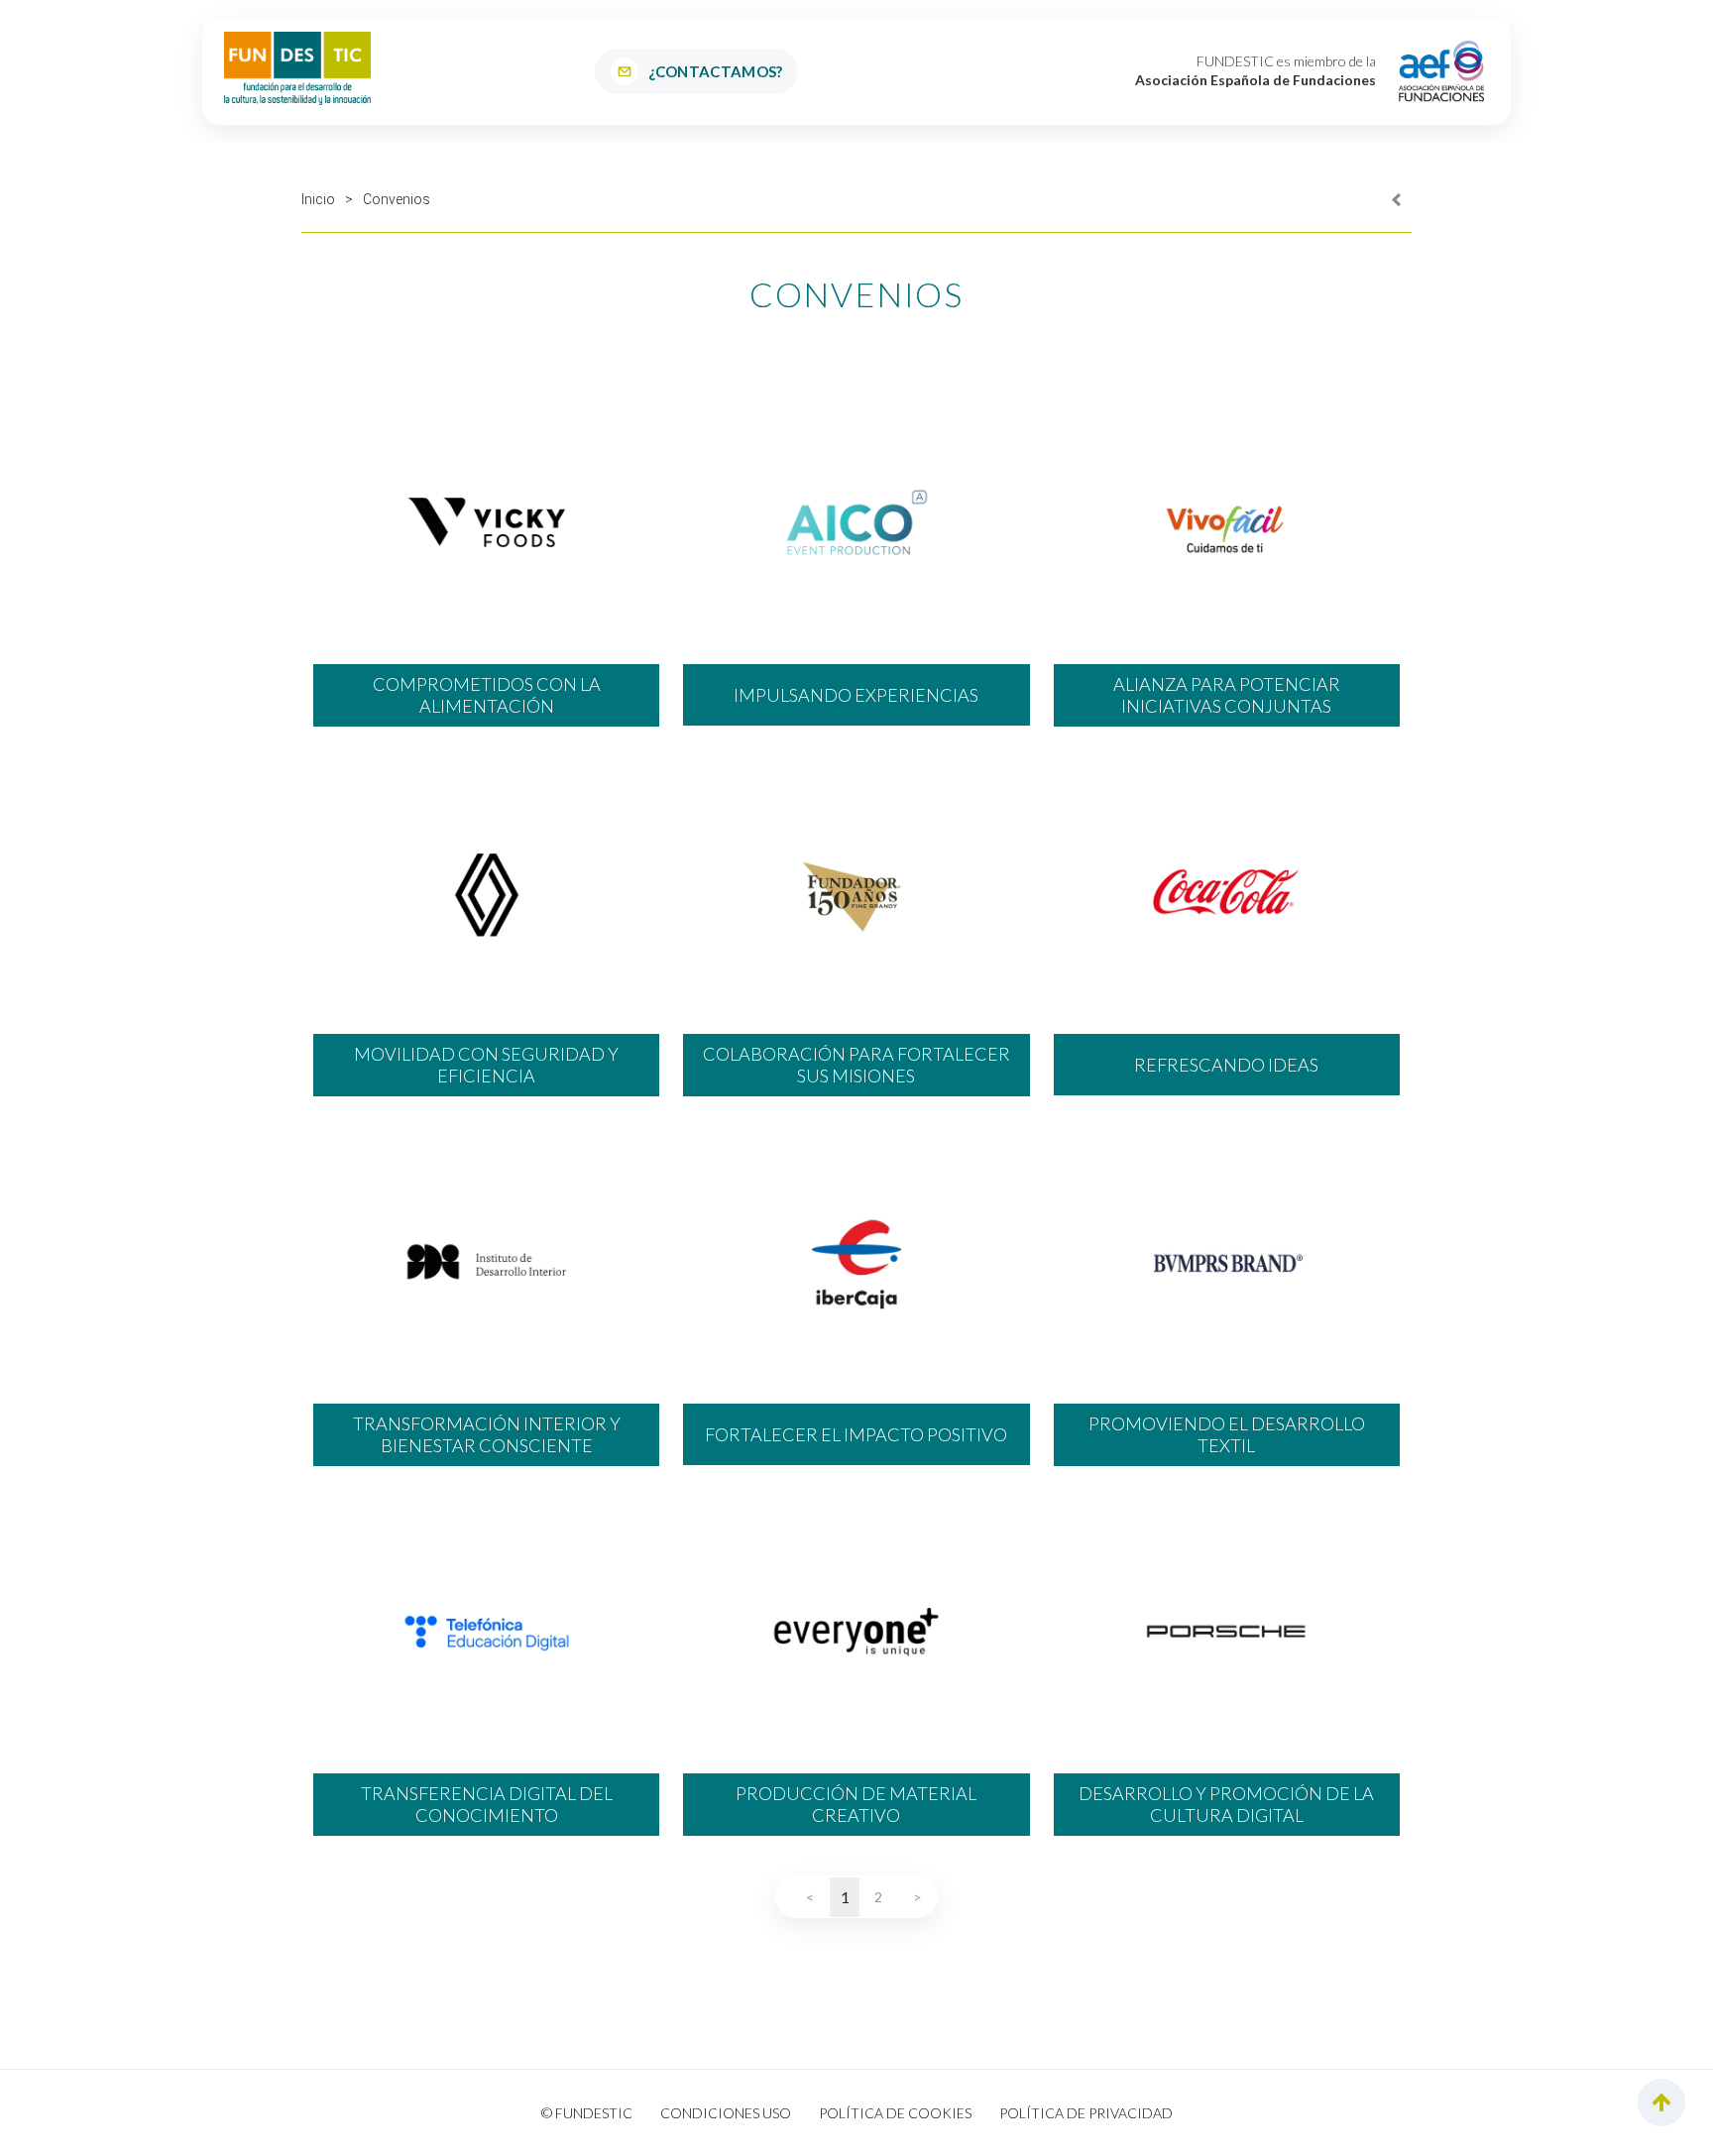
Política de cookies (895, 2113)
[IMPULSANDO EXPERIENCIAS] (856, 522)
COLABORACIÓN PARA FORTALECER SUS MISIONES (856, 1065)
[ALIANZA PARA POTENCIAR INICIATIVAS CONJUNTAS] (1227, 522)
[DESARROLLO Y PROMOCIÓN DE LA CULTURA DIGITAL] (1227, 1632)
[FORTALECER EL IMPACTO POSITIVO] (856, 1262)
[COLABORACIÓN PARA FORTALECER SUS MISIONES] (856, 892)
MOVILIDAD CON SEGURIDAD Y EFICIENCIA (486, 1065)
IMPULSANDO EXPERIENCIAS (856, 695)
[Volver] (1397, 199)
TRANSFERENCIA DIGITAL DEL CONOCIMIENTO (487, 1805)
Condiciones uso (726, 2113)
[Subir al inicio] (1661, 2103)
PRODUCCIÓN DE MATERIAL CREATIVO (856, 1805)
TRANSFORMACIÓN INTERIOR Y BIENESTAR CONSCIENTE (487, 1435)
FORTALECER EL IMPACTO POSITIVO (856, 1434)
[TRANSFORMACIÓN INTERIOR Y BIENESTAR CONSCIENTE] (486, 1262)
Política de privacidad (1086, 2113)
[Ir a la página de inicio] (297, 68)
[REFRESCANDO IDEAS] (1227, 892)
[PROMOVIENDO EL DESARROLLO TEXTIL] (1227, 1262)
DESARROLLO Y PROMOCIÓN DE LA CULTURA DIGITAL (1226, 1805)
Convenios (397, 199)
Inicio (318, 199)
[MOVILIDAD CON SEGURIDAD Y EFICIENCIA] (486, 892)
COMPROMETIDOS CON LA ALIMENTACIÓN (487, 695)
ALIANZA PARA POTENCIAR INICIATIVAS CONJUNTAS (1227, 695)
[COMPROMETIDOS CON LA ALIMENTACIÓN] (486, 522)
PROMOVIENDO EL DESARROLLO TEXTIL (1227, 1435)
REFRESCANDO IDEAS (1226, 1065)
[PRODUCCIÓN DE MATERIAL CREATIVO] (856, 1632)
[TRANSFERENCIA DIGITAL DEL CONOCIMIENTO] (486, 1632)
